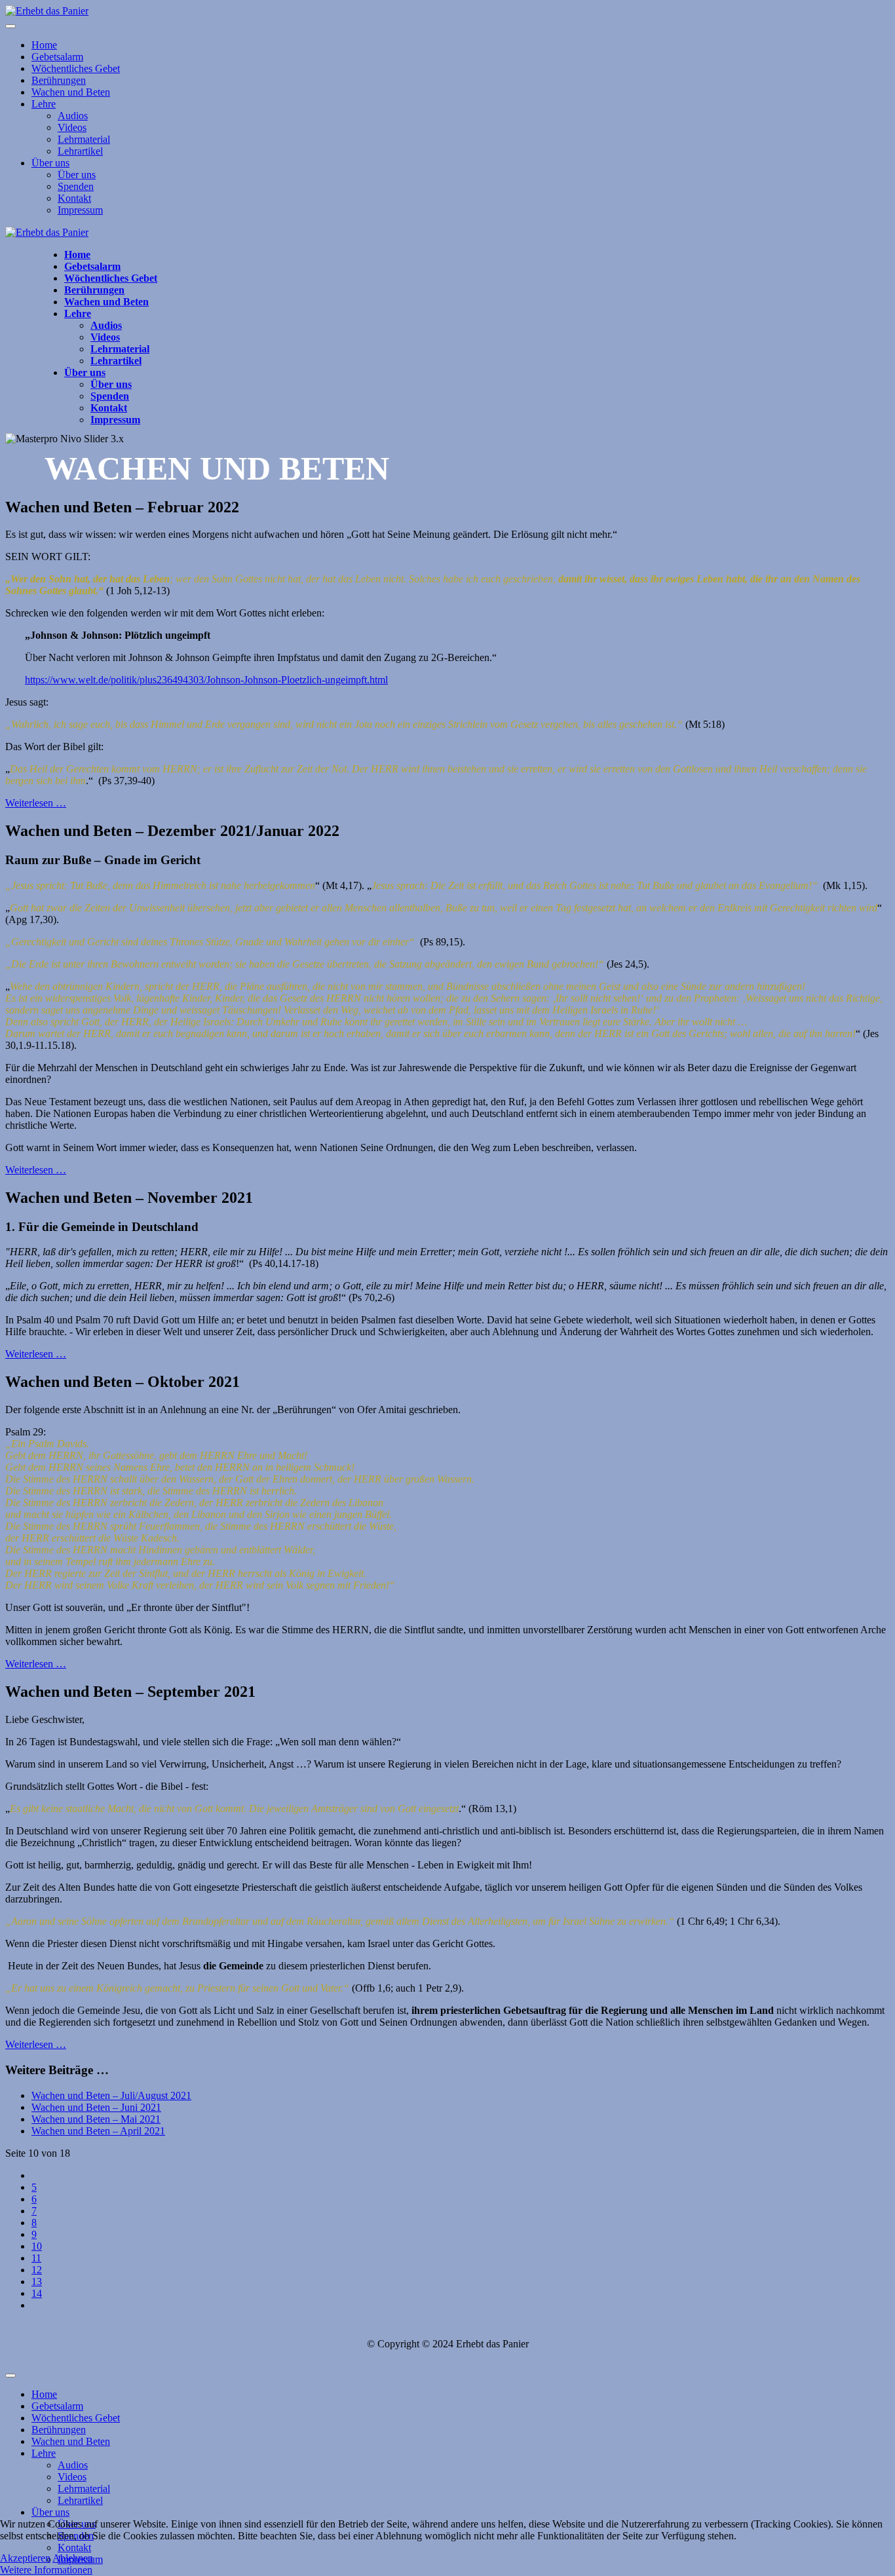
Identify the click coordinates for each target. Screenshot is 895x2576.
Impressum (80, 210)
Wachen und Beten (71, 92)
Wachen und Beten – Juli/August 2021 (111, 2095)
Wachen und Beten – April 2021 (98, 2131)
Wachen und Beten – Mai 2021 (96, 2119)
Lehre (44, 104)
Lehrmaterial (84, 139)
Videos (72, 127)
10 (37, 2246)
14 (37, 2293)
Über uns (50, 163)
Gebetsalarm (57, 57)
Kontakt (74, 198)
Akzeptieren (25, 2558)
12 (37, 2270)
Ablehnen (73, 2558)
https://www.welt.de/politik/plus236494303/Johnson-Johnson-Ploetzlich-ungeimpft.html (206, 680)
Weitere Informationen (46, 2570)
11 (36, 2258)
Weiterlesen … (36, 803)
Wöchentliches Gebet (76, 68)
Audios (73, 116)
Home (44, 45)
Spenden (76, 186)
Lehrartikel (80, 151)
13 (37, 2282)
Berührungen (59, 80)
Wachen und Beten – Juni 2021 (96, 2107)
